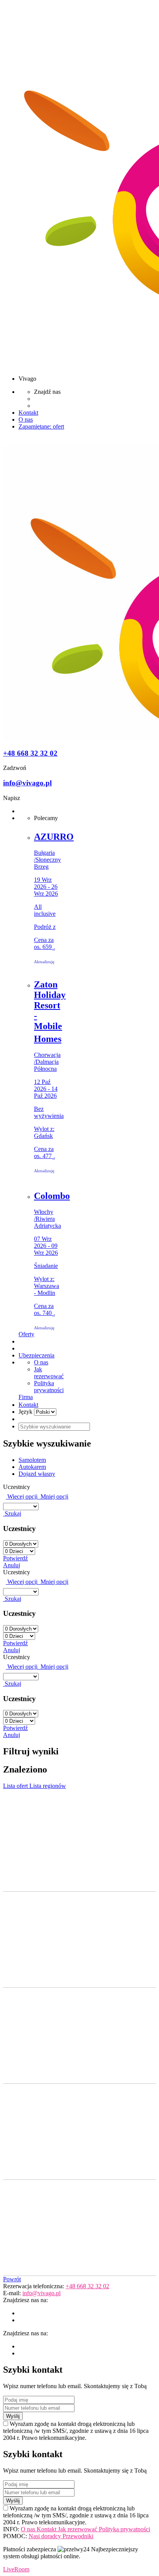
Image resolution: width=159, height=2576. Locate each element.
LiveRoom (16, 2569)
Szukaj (12, 1513)
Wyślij (13, 2416)
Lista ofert (16, 1786)
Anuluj (12, 1565)
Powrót (12, 2279)
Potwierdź (15, 1558)
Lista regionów (48, 1786)
